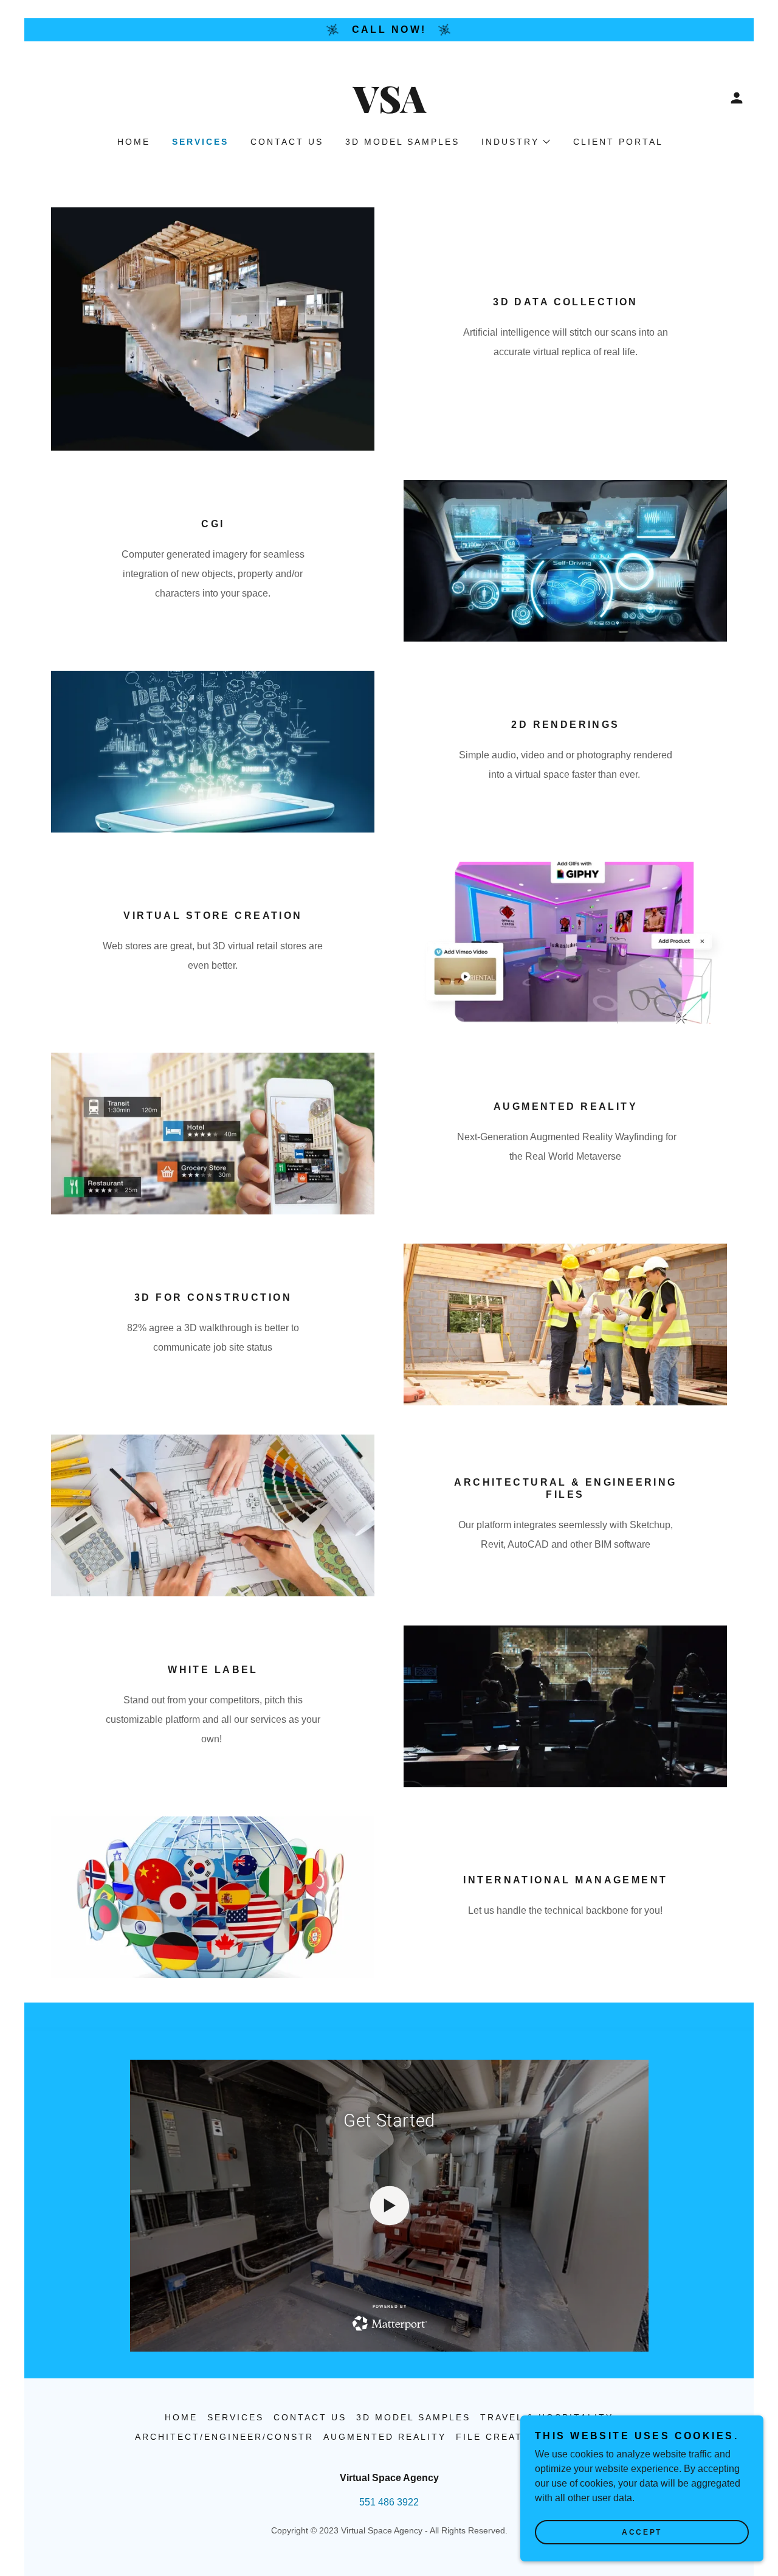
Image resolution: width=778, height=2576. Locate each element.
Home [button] (181, 2417)
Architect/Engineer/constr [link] (224, 2437)
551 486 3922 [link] (389, 2502)
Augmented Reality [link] (385, 2437)
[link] (389, 110)
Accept (642, 2532)
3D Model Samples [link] (402, 142)
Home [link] (134, 142)
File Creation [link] (500, 2437)
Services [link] (200, 142)
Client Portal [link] (618, 142)
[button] (737, 98)
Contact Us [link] (287, 142)
